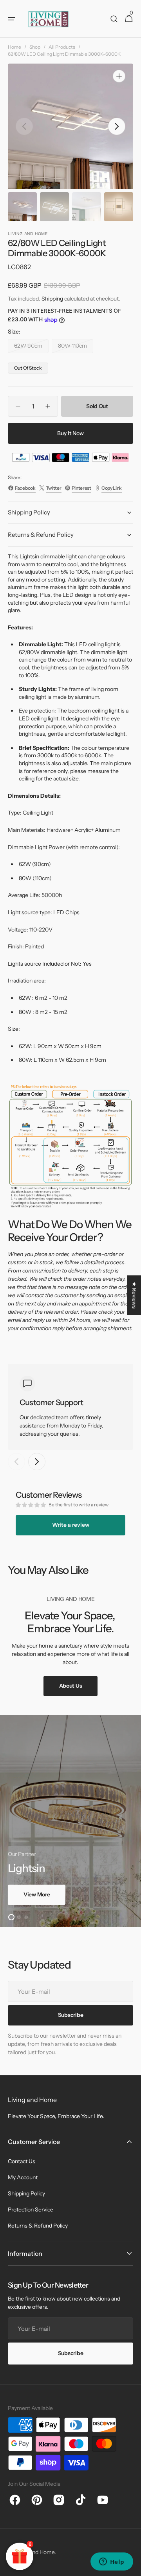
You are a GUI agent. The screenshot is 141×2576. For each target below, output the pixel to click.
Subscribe (70, 2353)
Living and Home (34, 2552)
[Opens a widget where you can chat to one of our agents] (112, 2562)
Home (14, 47)
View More (37, 1894)
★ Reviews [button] (134, 1295)
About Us (71, 1686)
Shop (35, 47)
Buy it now (70, 433)
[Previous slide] (16, 1462)
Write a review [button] (71, 1525)
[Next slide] (37, 1462)
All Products (62, 47)
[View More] (70, 1821)
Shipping (52, 299)
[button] (12, 19)
